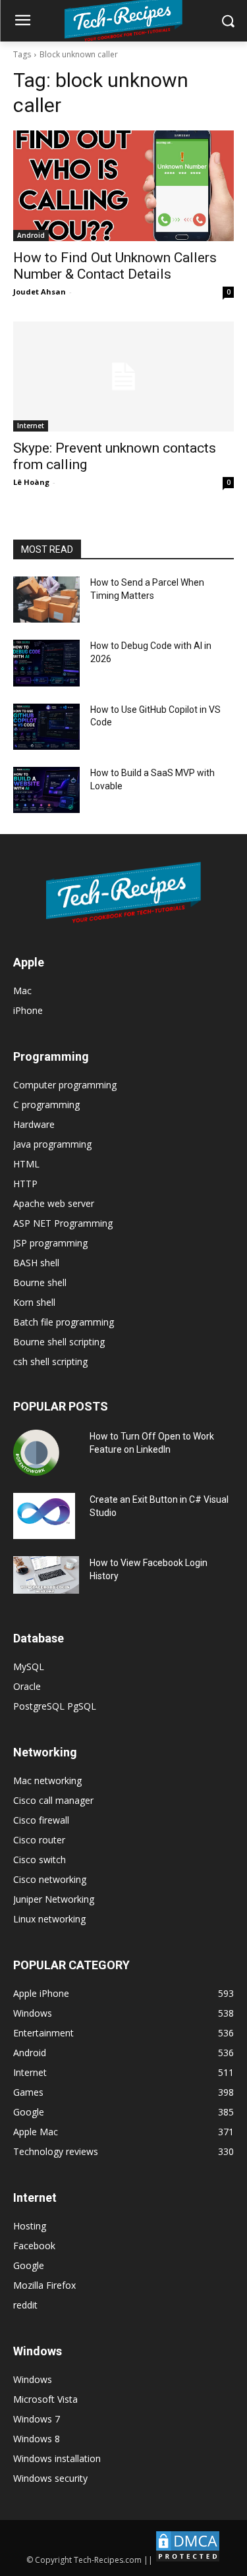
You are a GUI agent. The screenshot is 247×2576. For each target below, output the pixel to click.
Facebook (34, 2246)
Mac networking (47, 1780)
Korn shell (34, 1302)
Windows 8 (37, 2439)
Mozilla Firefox (44, 2285)
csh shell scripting (50, 1361)
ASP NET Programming (63, 1223)
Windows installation (57, 2458)
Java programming (52, 1144)
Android (31, 235)
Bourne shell (40, 1282)
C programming (46, 1105)
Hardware (34, 1124)
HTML (26, 1164)
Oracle (27, 1686)
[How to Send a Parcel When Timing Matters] (46, 600)
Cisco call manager (53, 1800)
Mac (22, 991)
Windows (33, 2379)
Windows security (50, 2478)
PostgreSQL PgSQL (55, 1706)
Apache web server (54, 1203)
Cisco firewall (41, 1820)
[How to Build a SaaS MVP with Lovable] (46, 790)
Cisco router (39, 1840)
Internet (31, 426)
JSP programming (50, 1243)
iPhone (28, 1010)
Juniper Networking (54, 1899)
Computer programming (65, 1085)
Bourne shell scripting (59, 1342)
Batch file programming (64, 1322)
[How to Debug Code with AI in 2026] (46, 663)
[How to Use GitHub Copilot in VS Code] (46, 727)
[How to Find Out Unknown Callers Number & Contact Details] (123, 186)
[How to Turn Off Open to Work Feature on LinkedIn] (36, 1453)
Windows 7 (37, 2419)
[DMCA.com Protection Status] (188, 2560)
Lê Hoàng (31, 482)
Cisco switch (40, 1860)
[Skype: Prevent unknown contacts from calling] (123, 377)
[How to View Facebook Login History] (46, 1575)
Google (29, 2265)
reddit (25, 2305)
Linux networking (49, 1919)
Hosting (30, 2226)
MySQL (29, 1666)
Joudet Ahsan (40, 292)
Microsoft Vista (45, 2399)
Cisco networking (50, 1879)
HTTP (25, 1184)
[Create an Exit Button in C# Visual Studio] (44, 1516)
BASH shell (36, 1263)
